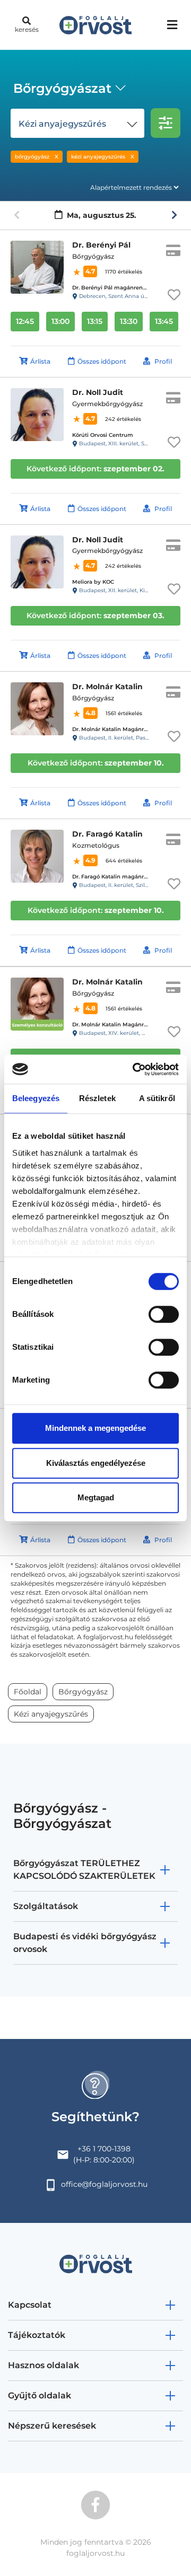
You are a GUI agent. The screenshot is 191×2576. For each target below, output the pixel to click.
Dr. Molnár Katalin (107, 687)
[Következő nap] (174, 215)
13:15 (95, 321)
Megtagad (96, 1497)
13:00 (60, 321)
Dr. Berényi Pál (101, 245)
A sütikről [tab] (157, 1098)
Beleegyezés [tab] (36, 1098)
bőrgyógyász (32, 157)
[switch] (164, 1314)
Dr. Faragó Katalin (107, 834)
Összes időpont (102, 361)
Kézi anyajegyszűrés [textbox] (62, 124)
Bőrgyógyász (83, 1692)
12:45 (25, 321)
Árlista (40, 361)
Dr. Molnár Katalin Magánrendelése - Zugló (131, 1025)
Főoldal (28, 1692)
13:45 (164, 321)
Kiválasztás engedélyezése (96, 1463)
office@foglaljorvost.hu (104, 2184)
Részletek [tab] (97, 1098)
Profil (163, 361)
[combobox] (68, 90)
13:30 (129, 321)
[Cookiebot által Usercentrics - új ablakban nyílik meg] (135, 1069)
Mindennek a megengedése (95, 1428)
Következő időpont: (95, 469)
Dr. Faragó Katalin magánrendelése (120, 877)
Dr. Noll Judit (98, 392)
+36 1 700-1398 (104, 2149)
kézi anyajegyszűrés (98, 157)
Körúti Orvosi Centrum (103, 435)
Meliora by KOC (93, 582)
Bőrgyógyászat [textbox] (62, 88)
